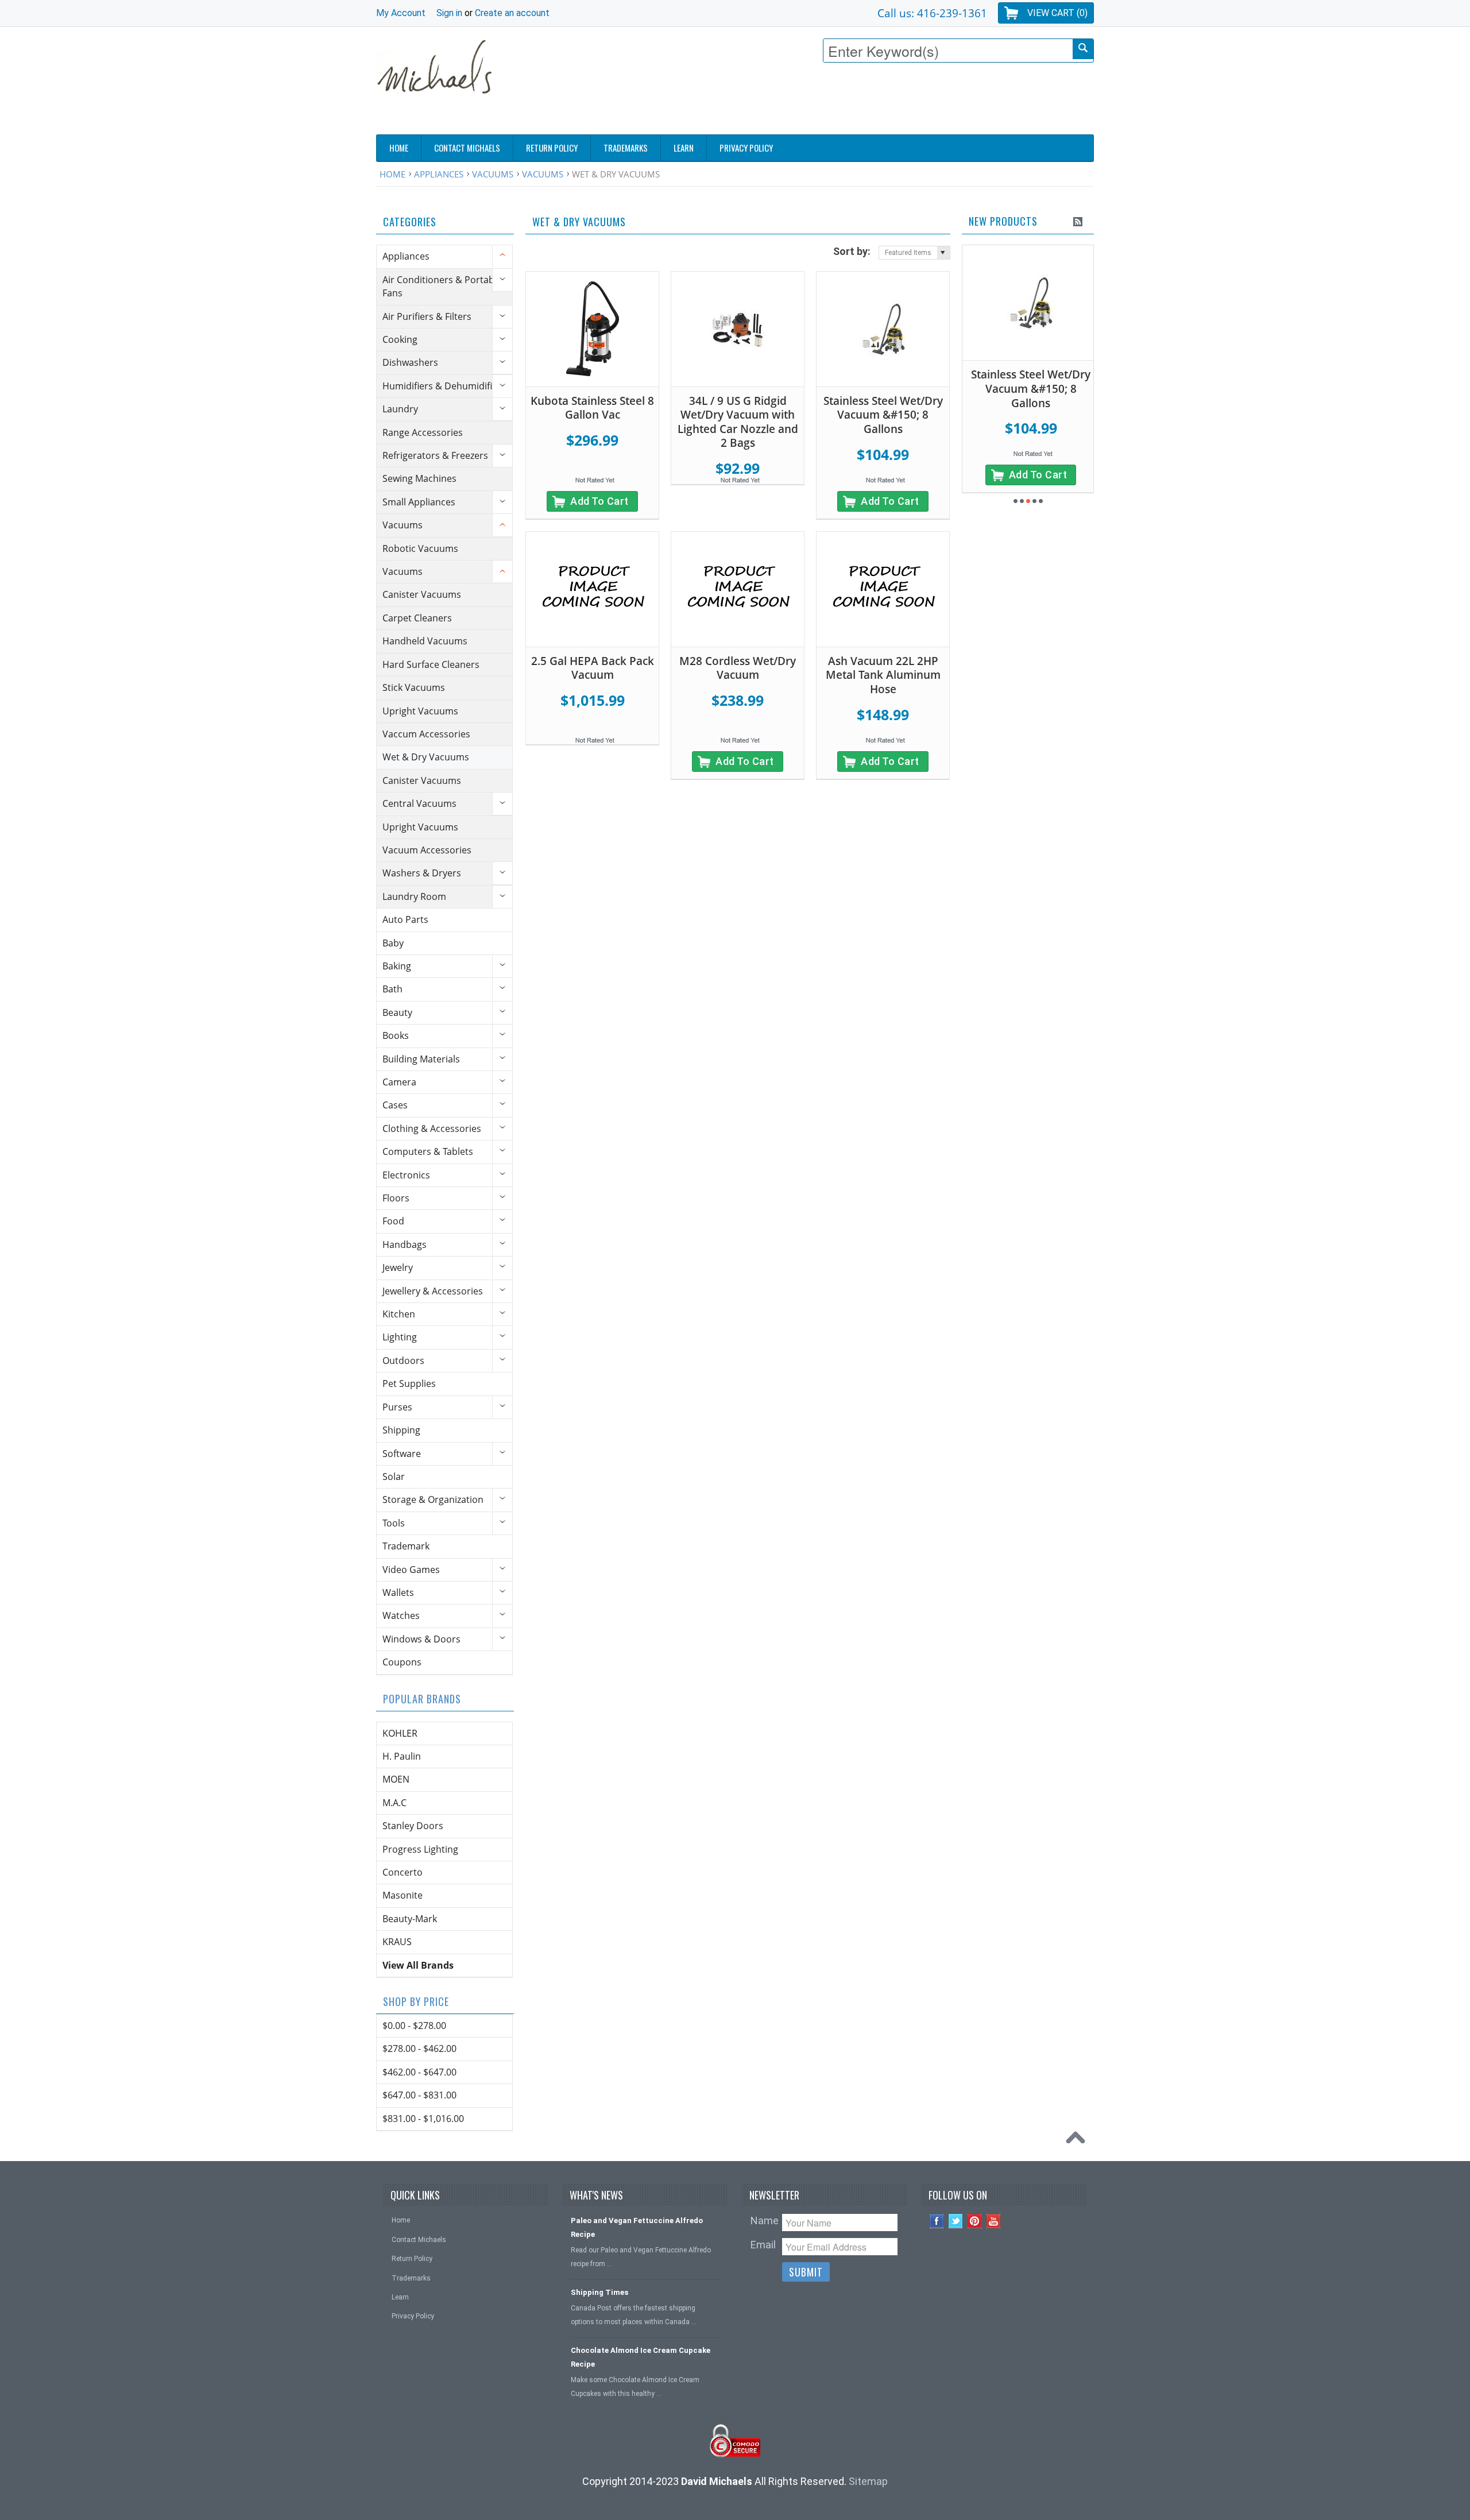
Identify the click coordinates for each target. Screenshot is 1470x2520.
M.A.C (394, 1803)
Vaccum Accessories (426, 734)
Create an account (512, 13)
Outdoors (403, 1361)
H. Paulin (402, 1756)
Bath (392, 989)
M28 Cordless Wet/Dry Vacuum (738, 668)
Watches (401, 1615)
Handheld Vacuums (425, 641)
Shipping (401, 1430)
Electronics (406, 1175)
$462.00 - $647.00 (419, 2072)
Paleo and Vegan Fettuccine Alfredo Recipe (637, 2227)
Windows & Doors (421, 1639)
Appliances (439, 174)
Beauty (397, 1012)
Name (765, 2221)
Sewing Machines (419, 478)
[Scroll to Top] (1078, 2140)
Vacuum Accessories (427, 850)
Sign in (449, 13)
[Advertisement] (885, 102)
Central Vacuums (419, 803)
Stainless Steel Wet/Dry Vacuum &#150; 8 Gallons (883, 415)
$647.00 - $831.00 (419, 2095)
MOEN (396, 1779)
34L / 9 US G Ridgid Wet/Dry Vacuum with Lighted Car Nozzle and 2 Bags (738, 422)
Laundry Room (414, 896)
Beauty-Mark (410, 1919)
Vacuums (493, 174)
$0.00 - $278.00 (414, 2026)
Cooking (400, 339)
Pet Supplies (409, 1383)
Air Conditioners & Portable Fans (442, 286)
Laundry (400, 409)
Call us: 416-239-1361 (932, 13)
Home (392, 174)
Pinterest (975, 2221)
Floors (396, 1198)
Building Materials (421, 1059)
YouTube (994, 2221)
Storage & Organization (433, 1499)
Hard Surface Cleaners (431, 664)
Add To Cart (599, 501)
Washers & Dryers (422, 873)
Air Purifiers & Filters (427, 316)
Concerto (403, 1872)
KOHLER (400, 1733)
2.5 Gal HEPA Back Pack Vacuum (593, 668)
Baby (393, 943)
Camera (399, 1082)
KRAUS (397, 1942)
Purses (397, 1407)
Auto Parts (405, 919)
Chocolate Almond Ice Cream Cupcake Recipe (641, 2357)
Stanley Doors (413, 1826)
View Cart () (1057, 13)
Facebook (937, 2221)
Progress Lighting (420, 1849)
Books (396, 1035)
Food (393, 1221)
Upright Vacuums (420, 711)
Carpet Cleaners (417, 618)
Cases (395, 1105)
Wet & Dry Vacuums (426, 757)
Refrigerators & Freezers (435, 455)
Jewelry (398, 1267)
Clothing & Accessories (432, 1128)
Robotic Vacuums (420, 548)
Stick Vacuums (414, 687)
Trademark (406, 1546)
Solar (394, 1477)
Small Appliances (419, 502)
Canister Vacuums (422, 594)
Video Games (411, 1570)
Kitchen (399, 1314)
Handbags (405, 1244)
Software (402, 1454)
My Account (401, 13)
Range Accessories (423, 432)
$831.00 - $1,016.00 (423, 2119)
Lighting (400, 1337)
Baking (397, 966)
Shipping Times (599, 2292)
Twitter (956, 2221)
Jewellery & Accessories (433, 1291)
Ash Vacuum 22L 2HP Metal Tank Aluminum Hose (883, 675)
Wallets (398, 1593)
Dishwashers (410, 362)
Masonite (403, 1895)
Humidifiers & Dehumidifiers (444, 386)
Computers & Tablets (428, 1151)
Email (763, 2245)
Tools (394, 1523)
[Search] (1083, 49)
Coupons (402, 1662)
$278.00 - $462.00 (419, 2049)
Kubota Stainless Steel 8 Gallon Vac (592, 408)
